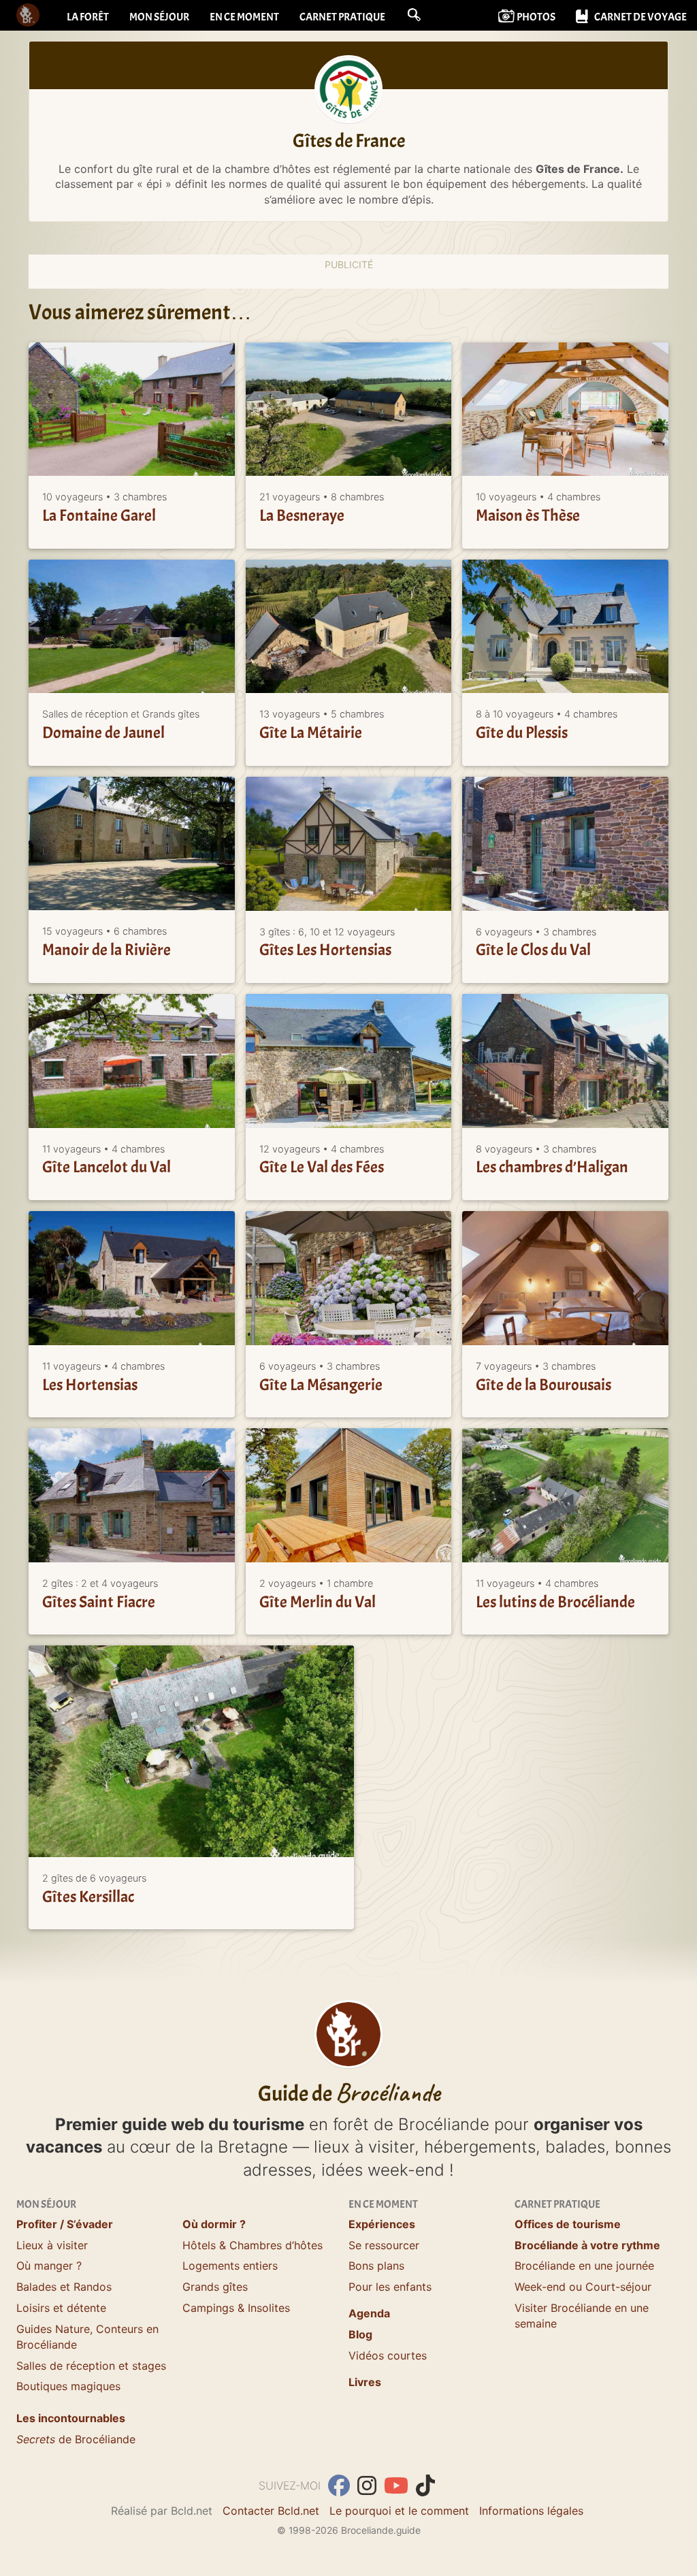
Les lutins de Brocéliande (555, 1602)
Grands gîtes (215, 2287)
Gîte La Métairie (311, 733)
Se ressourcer (384, 2245)
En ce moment (244, 17)
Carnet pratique (342, 17)
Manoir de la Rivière (107, 950)
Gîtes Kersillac (88, 1897)
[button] (414, 15)
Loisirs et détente (61, 2308)
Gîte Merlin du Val (318, 1602)
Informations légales (531, 2511)
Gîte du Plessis (522, 733)
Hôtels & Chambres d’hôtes (253, 2245)
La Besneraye (302, 515)
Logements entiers (230, 2266)
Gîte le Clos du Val (533, 950)
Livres (365, 2382)
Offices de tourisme (568, 2224)
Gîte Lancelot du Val (107, 1168)
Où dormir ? (214, 2224)
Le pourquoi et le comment (399, 2511)
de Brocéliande (76, 2439)
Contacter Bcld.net (271, 2511)
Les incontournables (71, 2418)
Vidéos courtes (388, 2355)
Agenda (369, 2313)
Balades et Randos (64, 2287)
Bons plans (376, 2266)
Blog (360, 2334)
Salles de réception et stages (91, 2366)
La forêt (88, 17)
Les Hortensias (90, 1385)
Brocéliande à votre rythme (587, 2245)
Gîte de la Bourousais (544, 1385)
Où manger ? (49, 2266)
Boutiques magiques (68, 2386)
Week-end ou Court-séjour (583, 2287)
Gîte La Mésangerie (321, 1385)
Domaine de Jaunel (103, 733)
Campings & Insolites (236, 2308)
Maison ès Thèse (528, 515)
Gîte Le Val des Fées (322, 1168)
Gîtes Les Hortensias (325, 950)
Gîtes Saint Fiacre (99, 1602)
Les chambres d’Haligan (552, 1168)
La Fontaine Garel (99, 515)
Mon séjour (159, 17)
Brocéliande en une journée (584, 2266)
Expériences (382, 2224)
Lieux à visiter (52, 2245)
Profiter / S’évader (65, 2224)
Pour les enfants (390, 2287)
